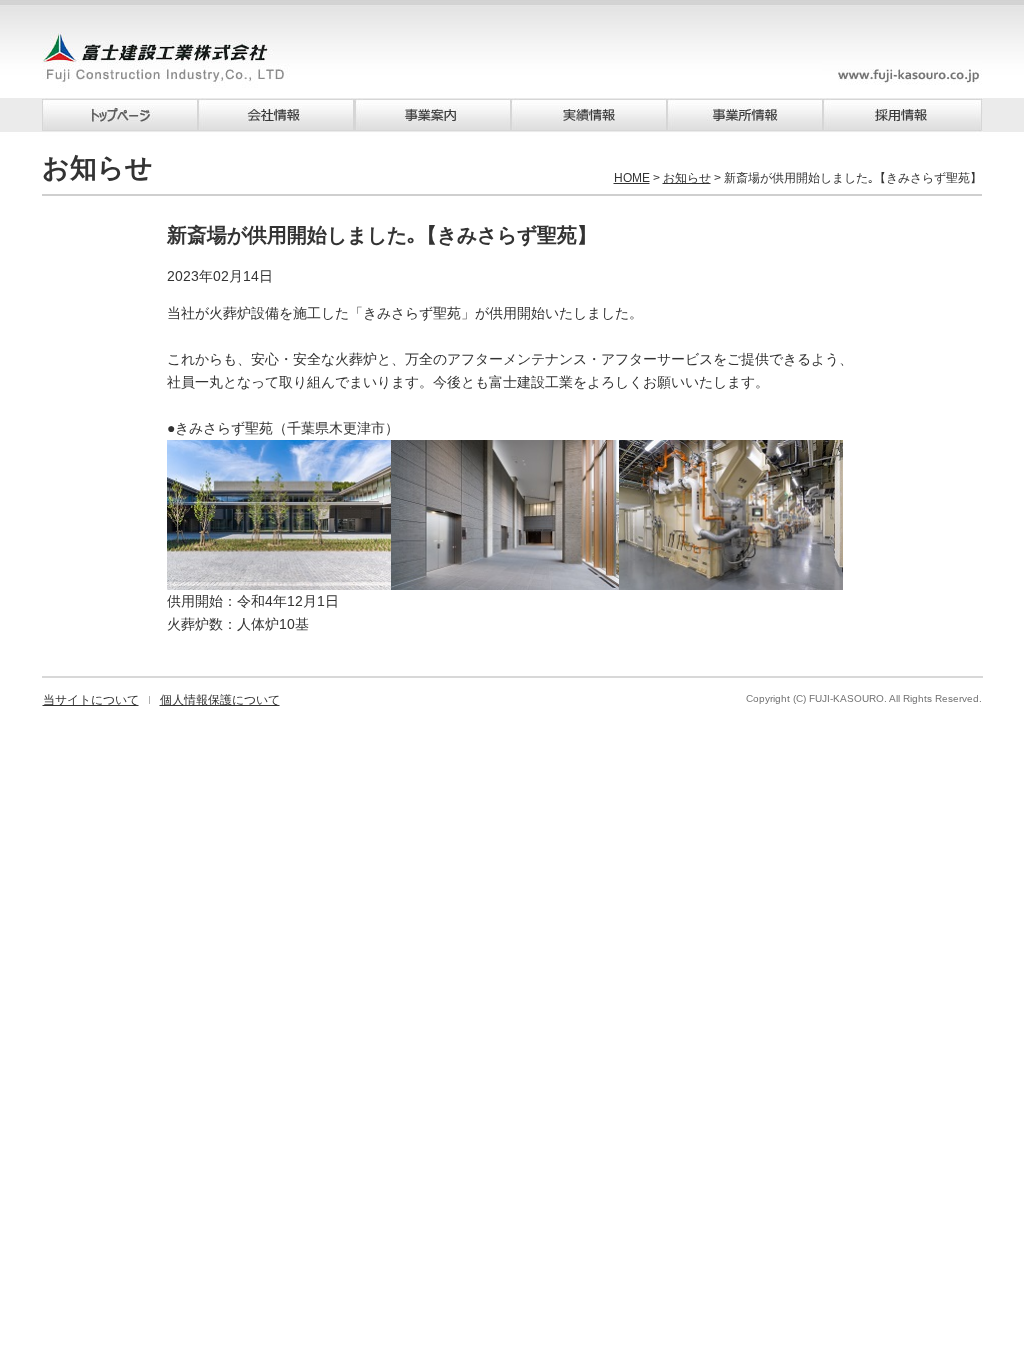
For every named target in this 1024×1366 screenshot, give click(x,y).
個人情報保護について (220, 700)
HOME (632, 178)
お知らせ (687, 178)
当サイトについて (91, 700)
